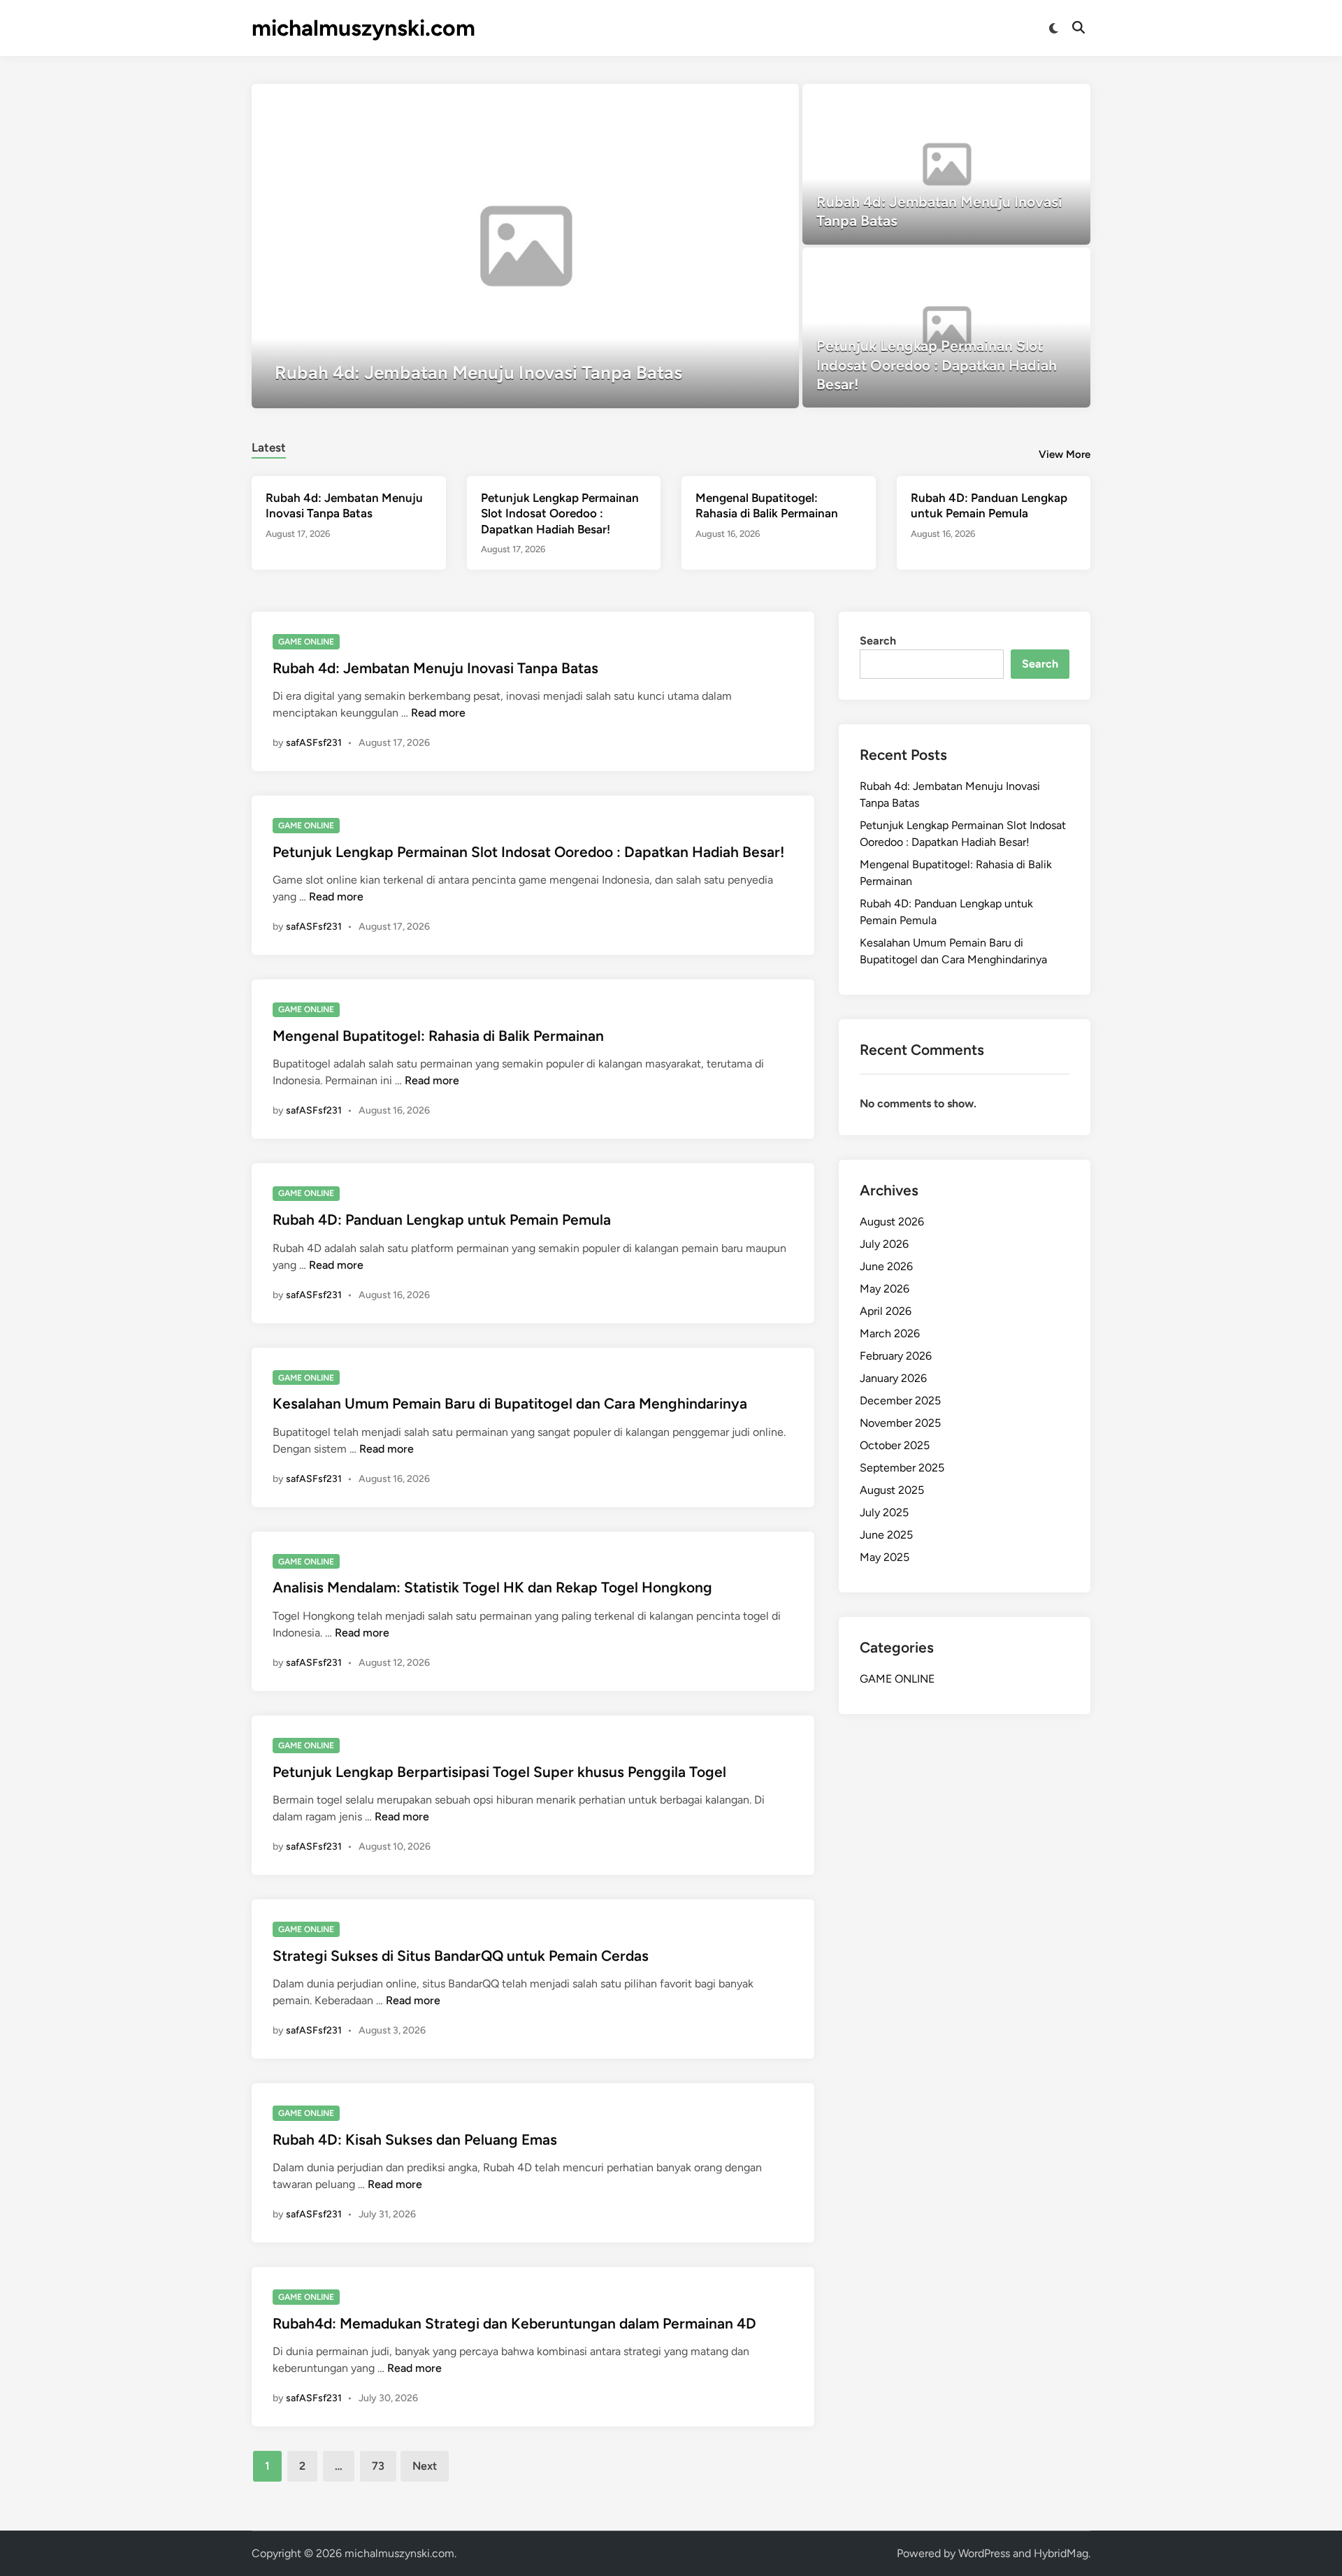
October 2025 (895, 1445)
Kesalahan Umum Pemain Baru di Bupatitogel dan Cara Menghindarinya (510, 1403)
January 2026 (893, 1378)
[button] (734, 101)
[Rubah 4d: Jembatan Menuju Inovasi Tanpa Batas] (525, 246)
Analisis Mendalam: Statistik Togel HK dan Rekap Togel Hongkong (492, 1587)
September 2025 (902, 1468)
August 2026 (892, 1222)
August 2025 (892, 1490)
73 (378, 2466)
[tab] (269, 446)
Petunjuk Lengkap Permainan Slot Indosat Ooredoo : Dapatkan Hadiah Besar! (560, 513)
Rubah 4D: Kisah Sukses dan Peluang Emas (415, 2139)
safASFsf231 (314, 743)
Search (878, 641)
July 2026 (884, 1244)
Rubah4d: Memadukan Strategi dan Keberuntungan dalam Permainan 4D (514, 2323)
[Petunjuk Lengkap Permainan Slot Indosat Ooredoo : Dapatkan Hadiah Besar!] (947, 328)
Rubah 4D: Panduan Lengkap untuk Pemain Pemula (442, 1219)
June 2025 (886, 1535)
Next (425, 2466)
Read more (438, 713)
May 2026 (885, 1289)
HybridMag (1061, 2553)
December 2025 (900, 1401)
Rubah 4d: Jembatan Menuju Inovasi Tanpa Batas (435, 668)
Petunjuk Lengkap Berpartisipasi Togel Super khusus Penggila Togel (499, 1772)
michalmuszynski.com (363, 28)
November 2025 (900, 1423)
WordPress (984, 2553)
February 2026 (896, 1356)
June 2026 (886, 1266)
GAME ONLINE (306, 642)
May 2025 (885, 1557)
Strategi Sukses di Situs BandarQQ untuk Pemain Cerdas (461, 1956)
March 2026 (890, 1333)
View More (1065, 454)
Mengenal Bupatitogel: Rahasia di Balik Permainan (438, 1036)
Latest (269, 447)
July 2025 (884, 1512)
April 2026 (886, 1311)
